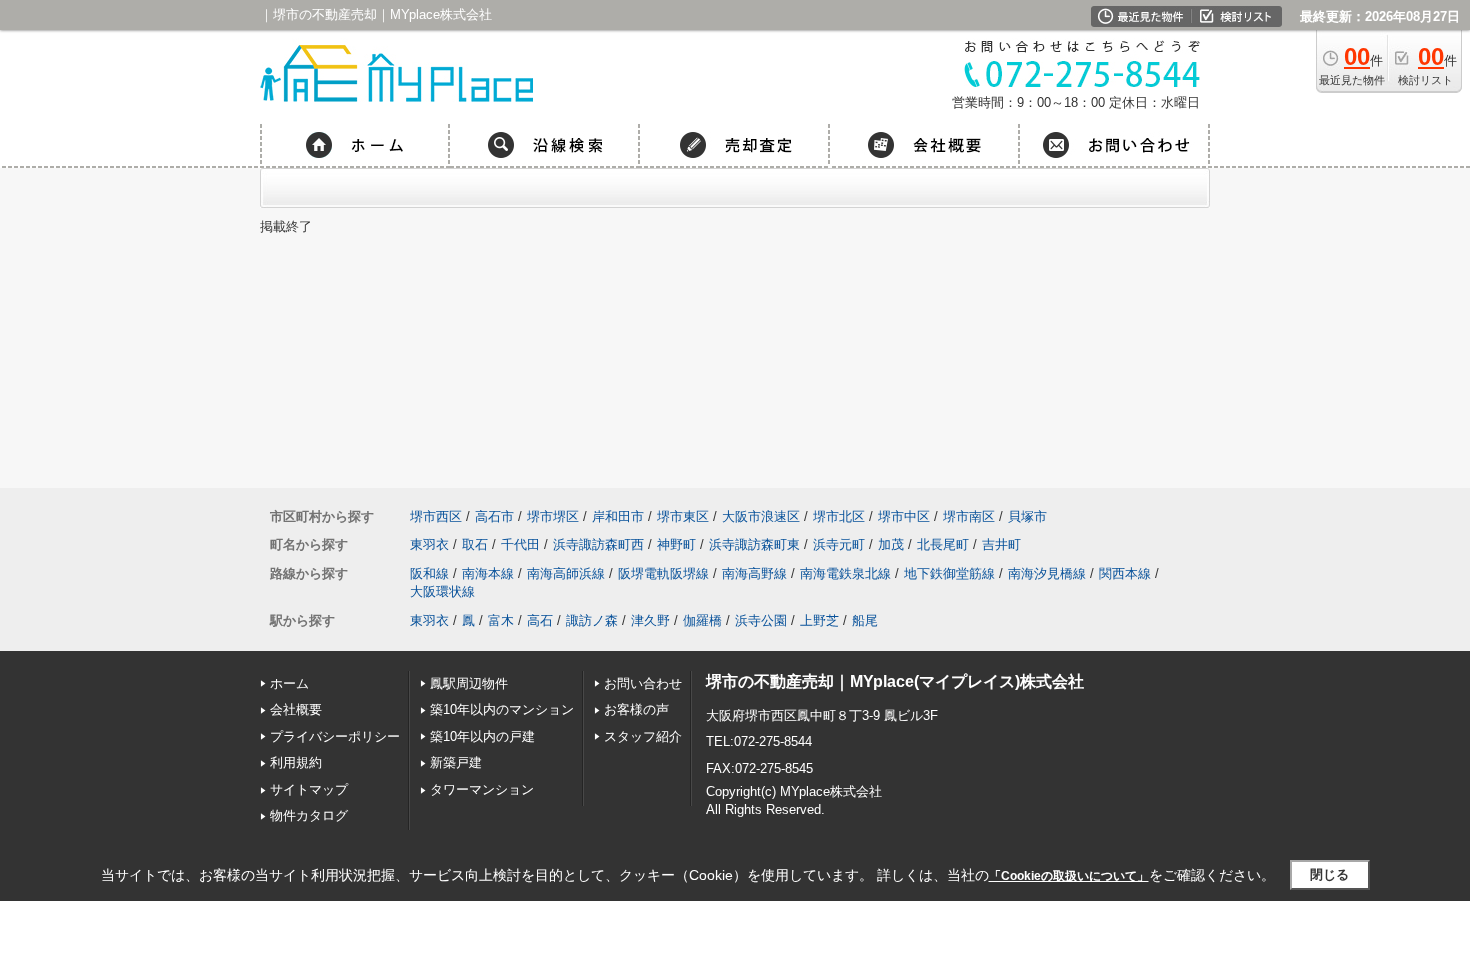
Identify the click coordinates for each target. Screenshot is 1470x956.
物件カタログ (309, 815)
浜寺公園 (761, 620)
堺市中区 (904, 516)
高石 (540, 620)
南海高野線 (754, 573)
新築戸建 (456, 762)
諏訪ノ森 (592, 620)
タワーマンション (482, 789)
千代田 (520, 544)
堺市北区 (839, 516)
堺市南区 (969, 516)
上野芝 (819, 620)
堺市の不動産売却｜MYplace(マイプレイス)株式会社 (895, 681)
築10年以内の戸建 (482, 736)
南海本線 (488, 573)
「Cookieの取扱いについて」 (1069, 876)
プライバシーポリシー (335, 736)
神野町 (676, 544)
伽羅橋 (702, 620)
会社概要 (296, 709)
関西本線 (1125, 573)
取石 (475, 544)
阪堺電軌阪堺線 (663, 573)
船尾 (865, 620)
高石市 (494, 516)
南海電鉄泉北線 (845, 573)
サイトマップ (309, 789)
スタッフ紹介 (643, 736)
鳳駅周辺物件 (469, 683)
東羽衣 (429, 544)
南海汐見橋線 (1047, 573)
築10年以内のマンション (502, 709)
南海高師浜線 (566, 573)
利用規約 (296, 762)
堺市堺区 (553, 516)
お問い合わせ (643, 683)
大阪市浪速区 (761, 516)
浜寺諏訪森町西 (598, 544)
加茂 (891, 544)
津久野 (650, 620)
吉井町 (1001, 544)
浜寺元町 (839, 544)
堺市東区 (683, 516)
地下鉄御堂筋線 (949, 573)
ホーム (289, 683)
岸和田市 (618, 516)
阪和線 (429, 573)
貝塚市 (1027, 516)
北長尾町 (943, 544)
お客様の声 (636, 709)
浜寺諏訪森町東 (754, 544)
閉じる (1329, 874)
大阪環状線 (442, 591)
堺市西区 (436, 516)
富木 (501, 620)
